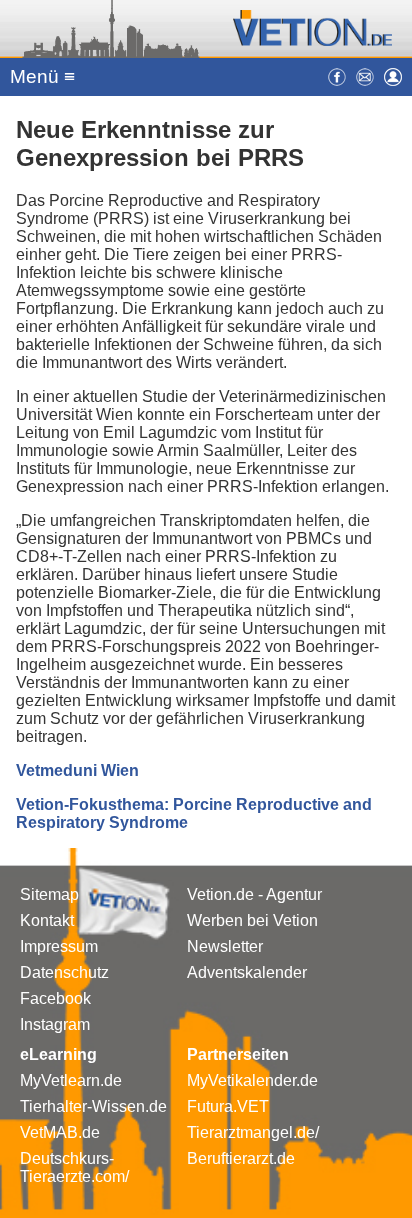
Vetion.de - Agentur (254, 894)
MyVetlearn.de (71, 1080)
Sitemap (49, 894)
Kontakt (47, 920)
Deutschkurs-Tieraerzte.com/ (74, 1167)
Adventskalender (247, 972)
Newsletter (225, 946)
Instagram (55, 1024)
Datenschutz (64, 972)
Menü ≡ (42, 76)
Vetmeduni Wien (77, 770)
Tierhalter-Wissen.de (93, 1106)
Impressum (59, 946)
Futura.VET (228, 1106)
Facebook (55, 998)
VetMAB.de (60, 1132)
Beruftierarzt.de (241, 1158)
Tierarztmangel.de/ (253, 1132)
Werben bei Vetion (252, 920)
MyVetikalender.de (252, 1080)
